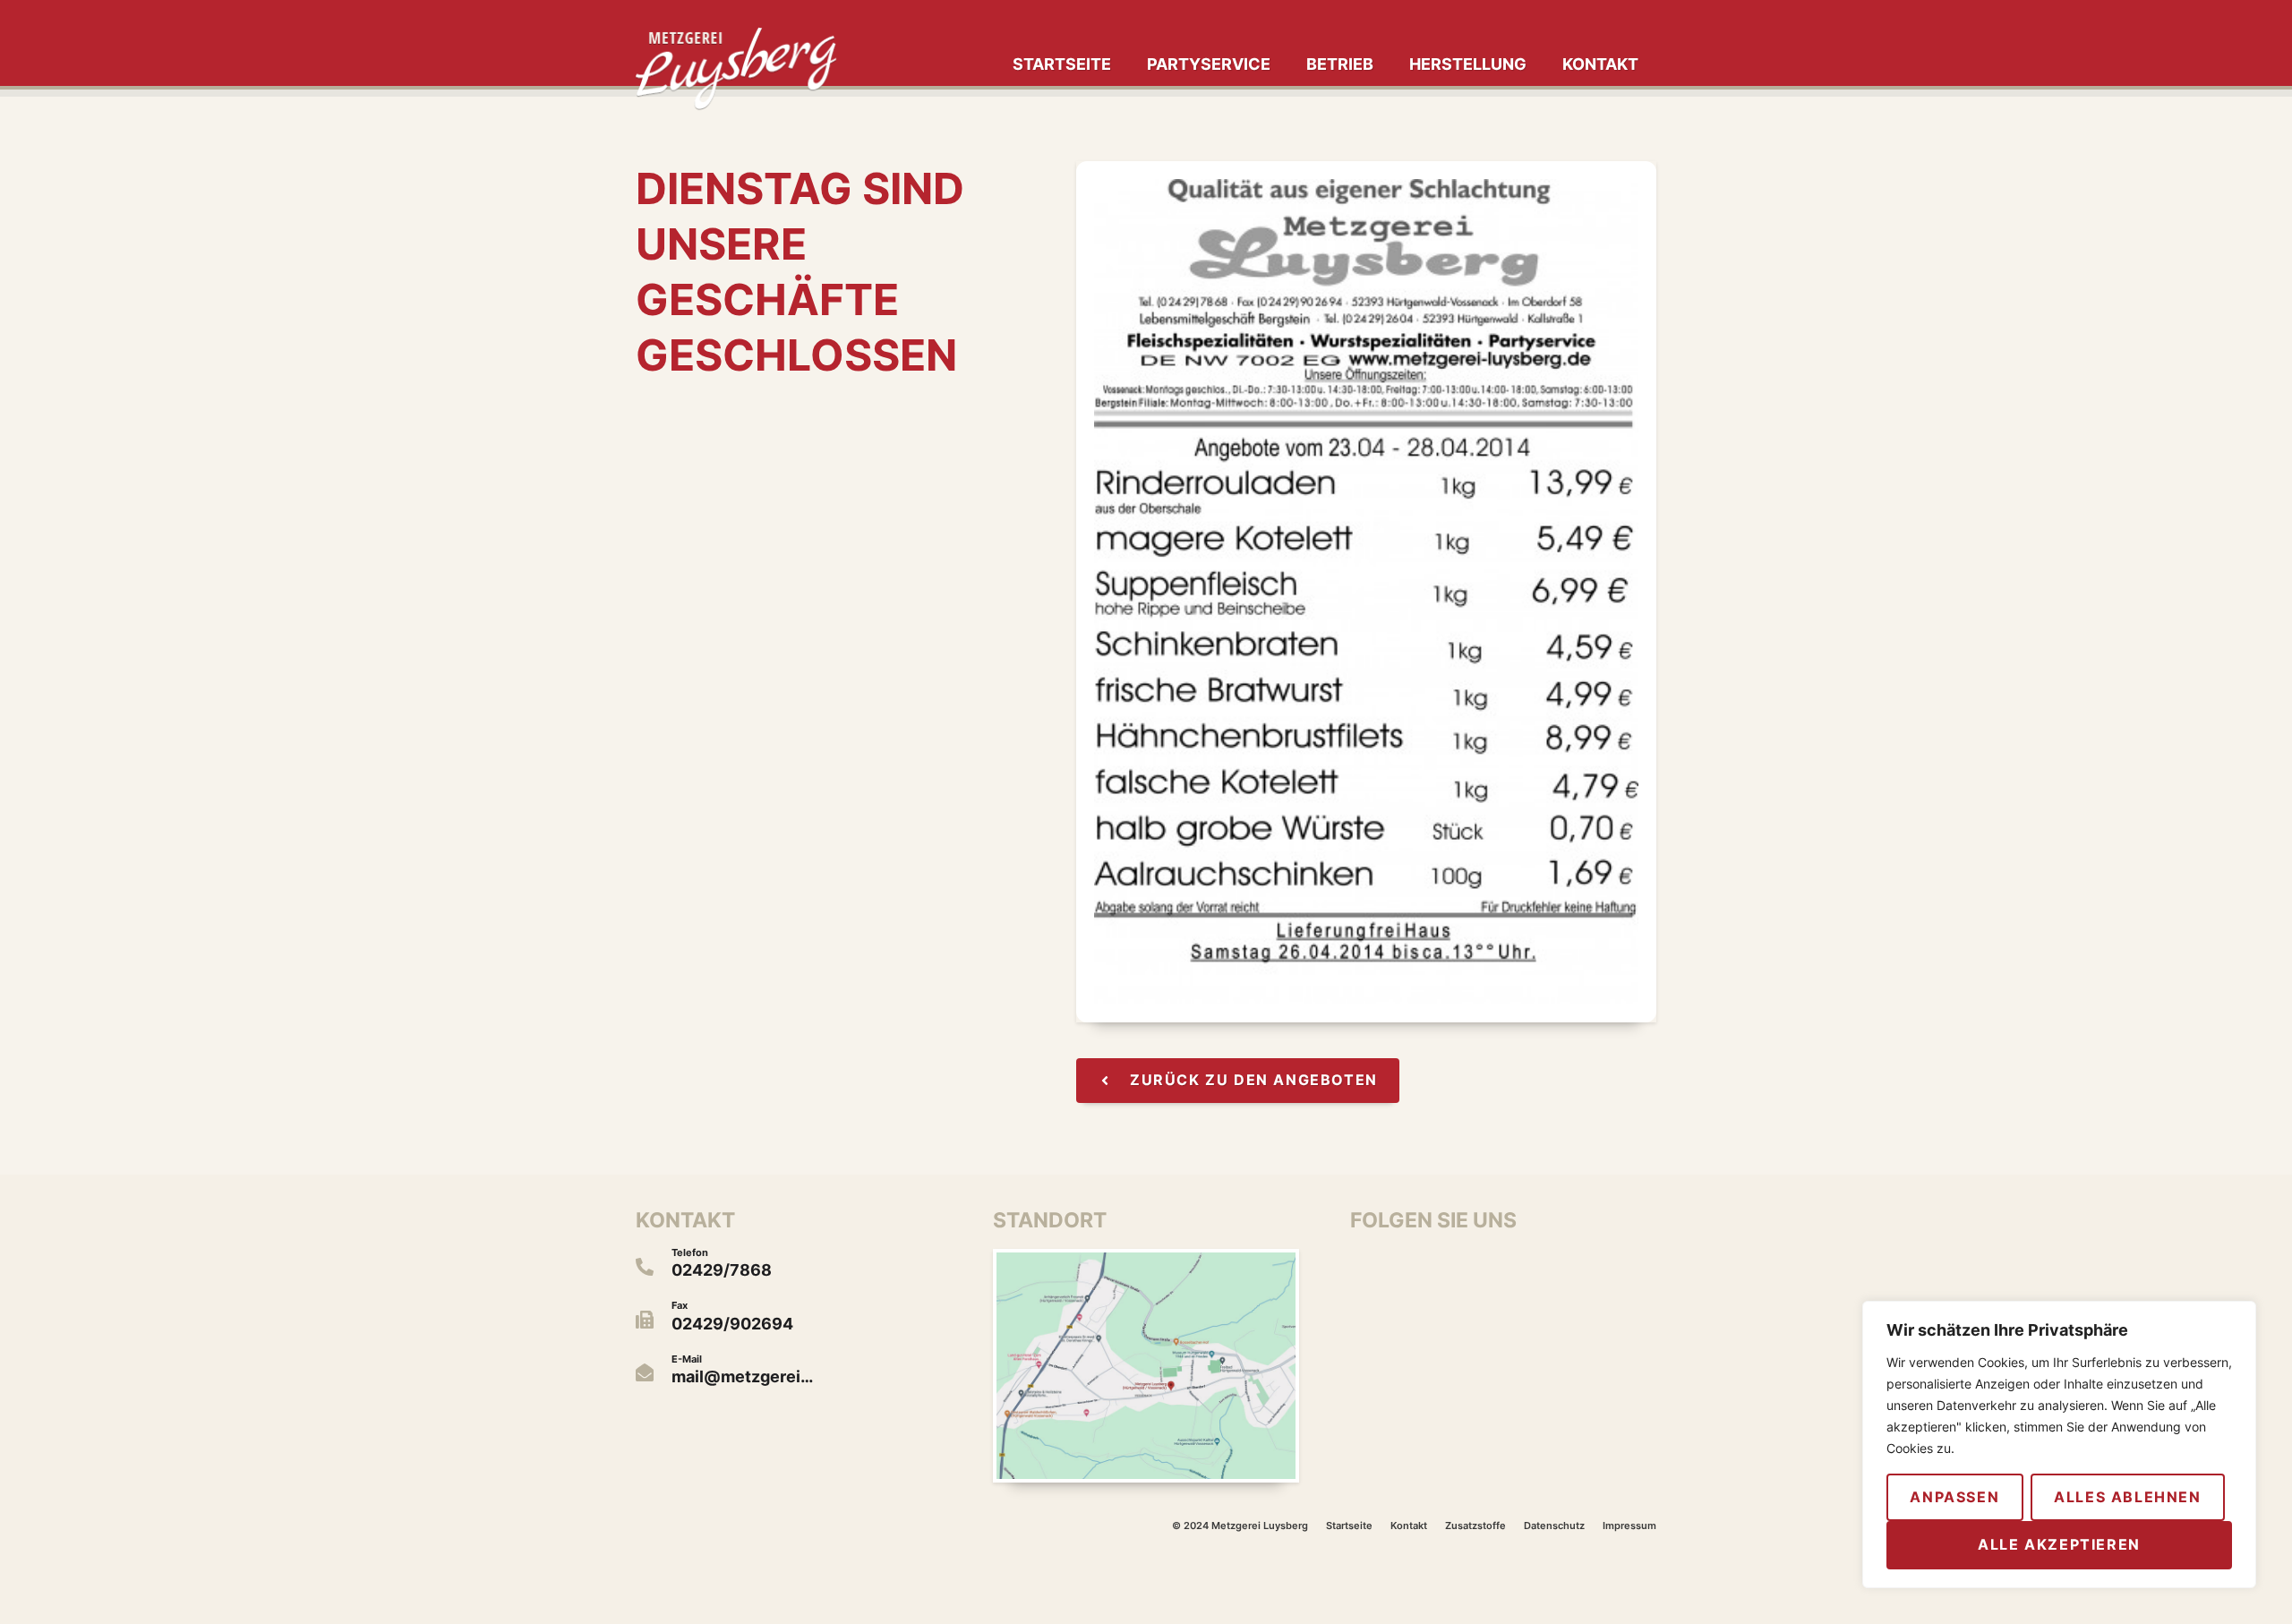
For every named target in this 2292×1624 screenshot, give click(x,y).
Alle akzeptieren (2059, 1544)
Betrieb (1340, 64)
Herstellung (1468, 64)
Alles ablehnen (2127, 1497)
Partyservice (1209, 64)
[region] (2059, 1445)
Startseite (1062, 64)
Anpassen (1954, 1497)
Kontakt (1600, 64)
